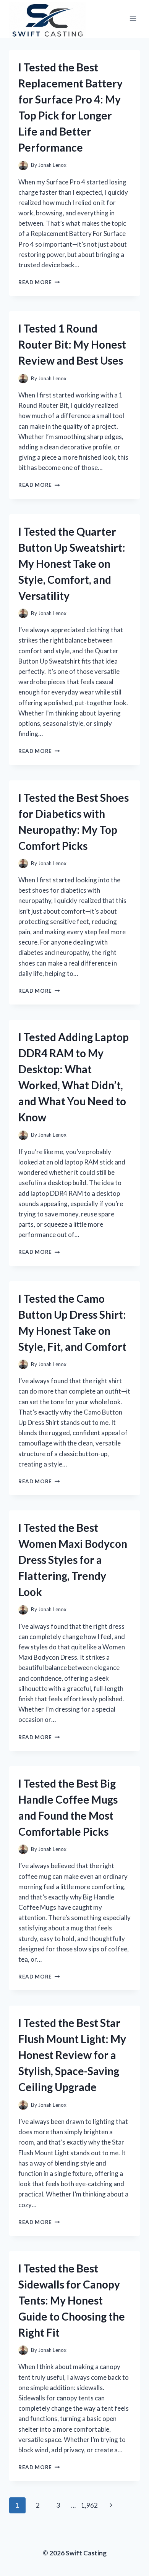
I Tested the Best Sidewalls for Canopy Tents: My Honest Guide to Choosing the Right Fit (72, 2300)
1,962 (89, 2505)
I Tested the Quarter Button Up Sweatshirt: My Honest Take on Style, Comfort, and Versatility (72, 564)
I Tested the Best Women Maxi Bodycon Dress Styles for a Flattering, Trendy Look (73, 1560)
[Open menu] (133, 19)
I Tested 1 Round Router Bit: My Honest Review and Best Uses (72, 344)
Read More (39, 282)
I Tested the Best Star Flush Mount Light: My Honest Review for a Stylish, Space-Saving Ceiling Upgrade (72, 2055)
